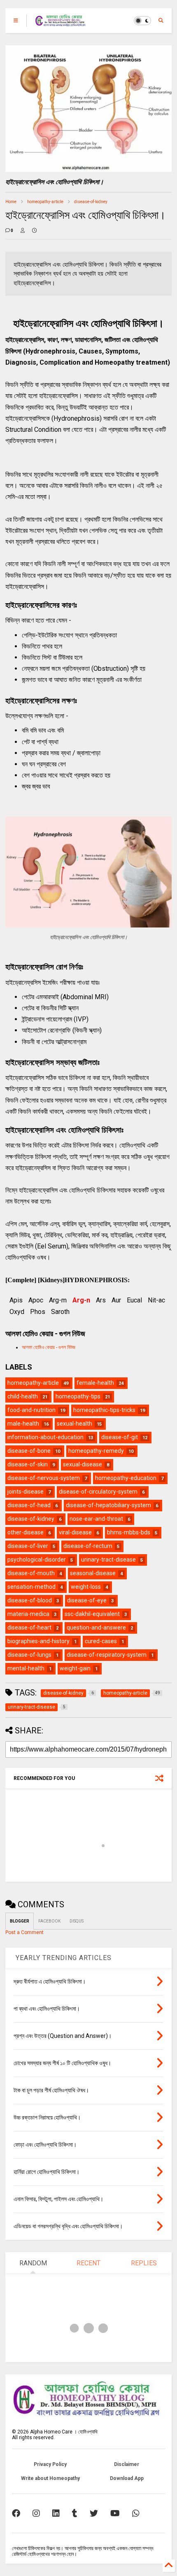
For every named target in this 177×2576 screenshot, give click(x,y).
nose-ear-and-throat (96, 1519)
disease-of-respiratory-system (107, 1655)
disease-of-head (29, 1505)
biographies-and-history (38, 1641)
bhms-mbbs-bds (129, 1532)
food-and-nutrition (31, 1410)
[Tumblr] (75, 2513)
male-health (23, 1424)
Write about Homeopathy (50, 2478)
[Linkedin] (56, 2513)
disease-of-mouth (31, 1573)
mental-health (26, 1668)
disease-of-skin (28, 1464)
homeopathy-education (126, 1478)
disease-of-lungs (29, 1655)
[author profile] (23, 231)
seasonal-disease (93, 1573)
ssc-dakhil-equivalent (92, 1614)
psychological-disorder (37, 1560)
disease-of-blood (30, 1600)
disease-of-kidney (91, 202)
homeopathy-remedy (96, 1451)
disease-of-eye (87, 1600)
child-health (23, 1396)
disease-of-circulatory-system (98, 1492)
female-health (95, 1383)
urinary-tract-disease (108, 1560)
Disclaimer (127, 2464)
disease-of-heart (29, 1628)
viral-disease (75, 1532)
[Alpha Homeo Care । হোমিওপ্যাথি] (61, 23)
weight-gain (75, 1668)
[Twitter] (94, 2513)
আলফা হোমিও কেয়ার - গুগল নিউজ (49, 1347)
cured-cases (101, 1641)
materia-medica (28, 1614)
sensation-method (31, 1587)
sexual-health (75, 1424)
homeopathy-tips (78, 1396)
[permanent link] (34, 231)
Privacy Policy (50, 2464)
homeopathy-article (45, 202)
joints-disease (26, 1492)
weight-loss (86, 1587)
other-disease (26, 1532)
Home (11, 202)
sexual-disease (83, 1464)
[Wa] (136, 2513)
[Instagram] (36, 2513)
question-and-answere (96, 1628)
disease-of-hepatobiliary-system (108, 1505)
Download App (127, 2478)
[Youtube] (115, 2513)
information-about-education (45, 1437)
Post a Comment (24, 1932)
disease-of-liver (28, 1546)
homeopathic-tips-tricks (104, 1410)
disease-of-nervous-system (44, 1478)
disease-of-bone (29, 1451)
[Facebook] (16, 2513)
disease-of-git (120, 1437)
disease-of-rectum (88, 1546)
